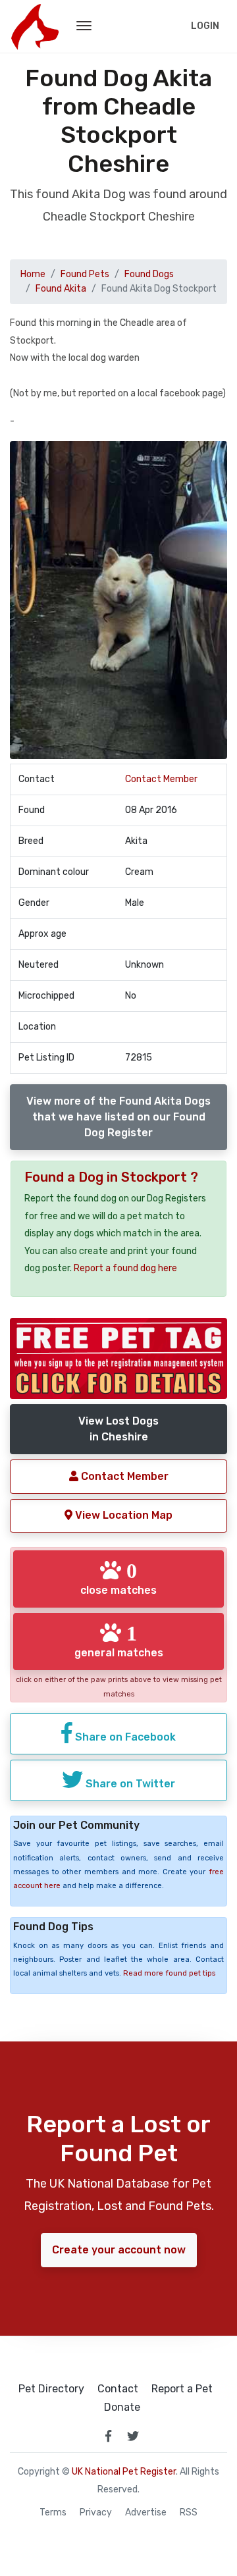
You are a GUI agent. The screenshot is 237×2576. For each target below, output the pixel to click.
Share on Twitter (129, 1784)
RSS (189, 2513)
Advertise (146, 2513)
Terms (53, 2513)
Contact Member (161, 779)
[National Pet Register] (35, 26)
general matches (119, 1641)
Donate (122, 2407)
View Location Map (122, 1515)
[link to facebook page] (108, 2436)
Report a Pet (182, 2389)
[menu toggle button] (84, 26)
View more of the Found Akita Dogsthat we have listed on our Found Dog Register (118, 1117)
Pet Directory (51, 2389)
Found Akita (61, 289)
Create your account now (119, 2250)
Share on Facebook (124, 1737)
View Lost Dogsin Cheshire (118, 1429)
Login (205, 26)
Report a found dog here (125, 1268)
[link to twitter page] (133, 2436)
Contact (118, 2389)
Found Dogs (149, 274)
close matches (118, 1578)
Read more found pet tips (169, 1973)
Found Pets (85, 274)
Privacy (96, 2513)
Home (33, 274)
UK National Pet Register (124, 2472)
